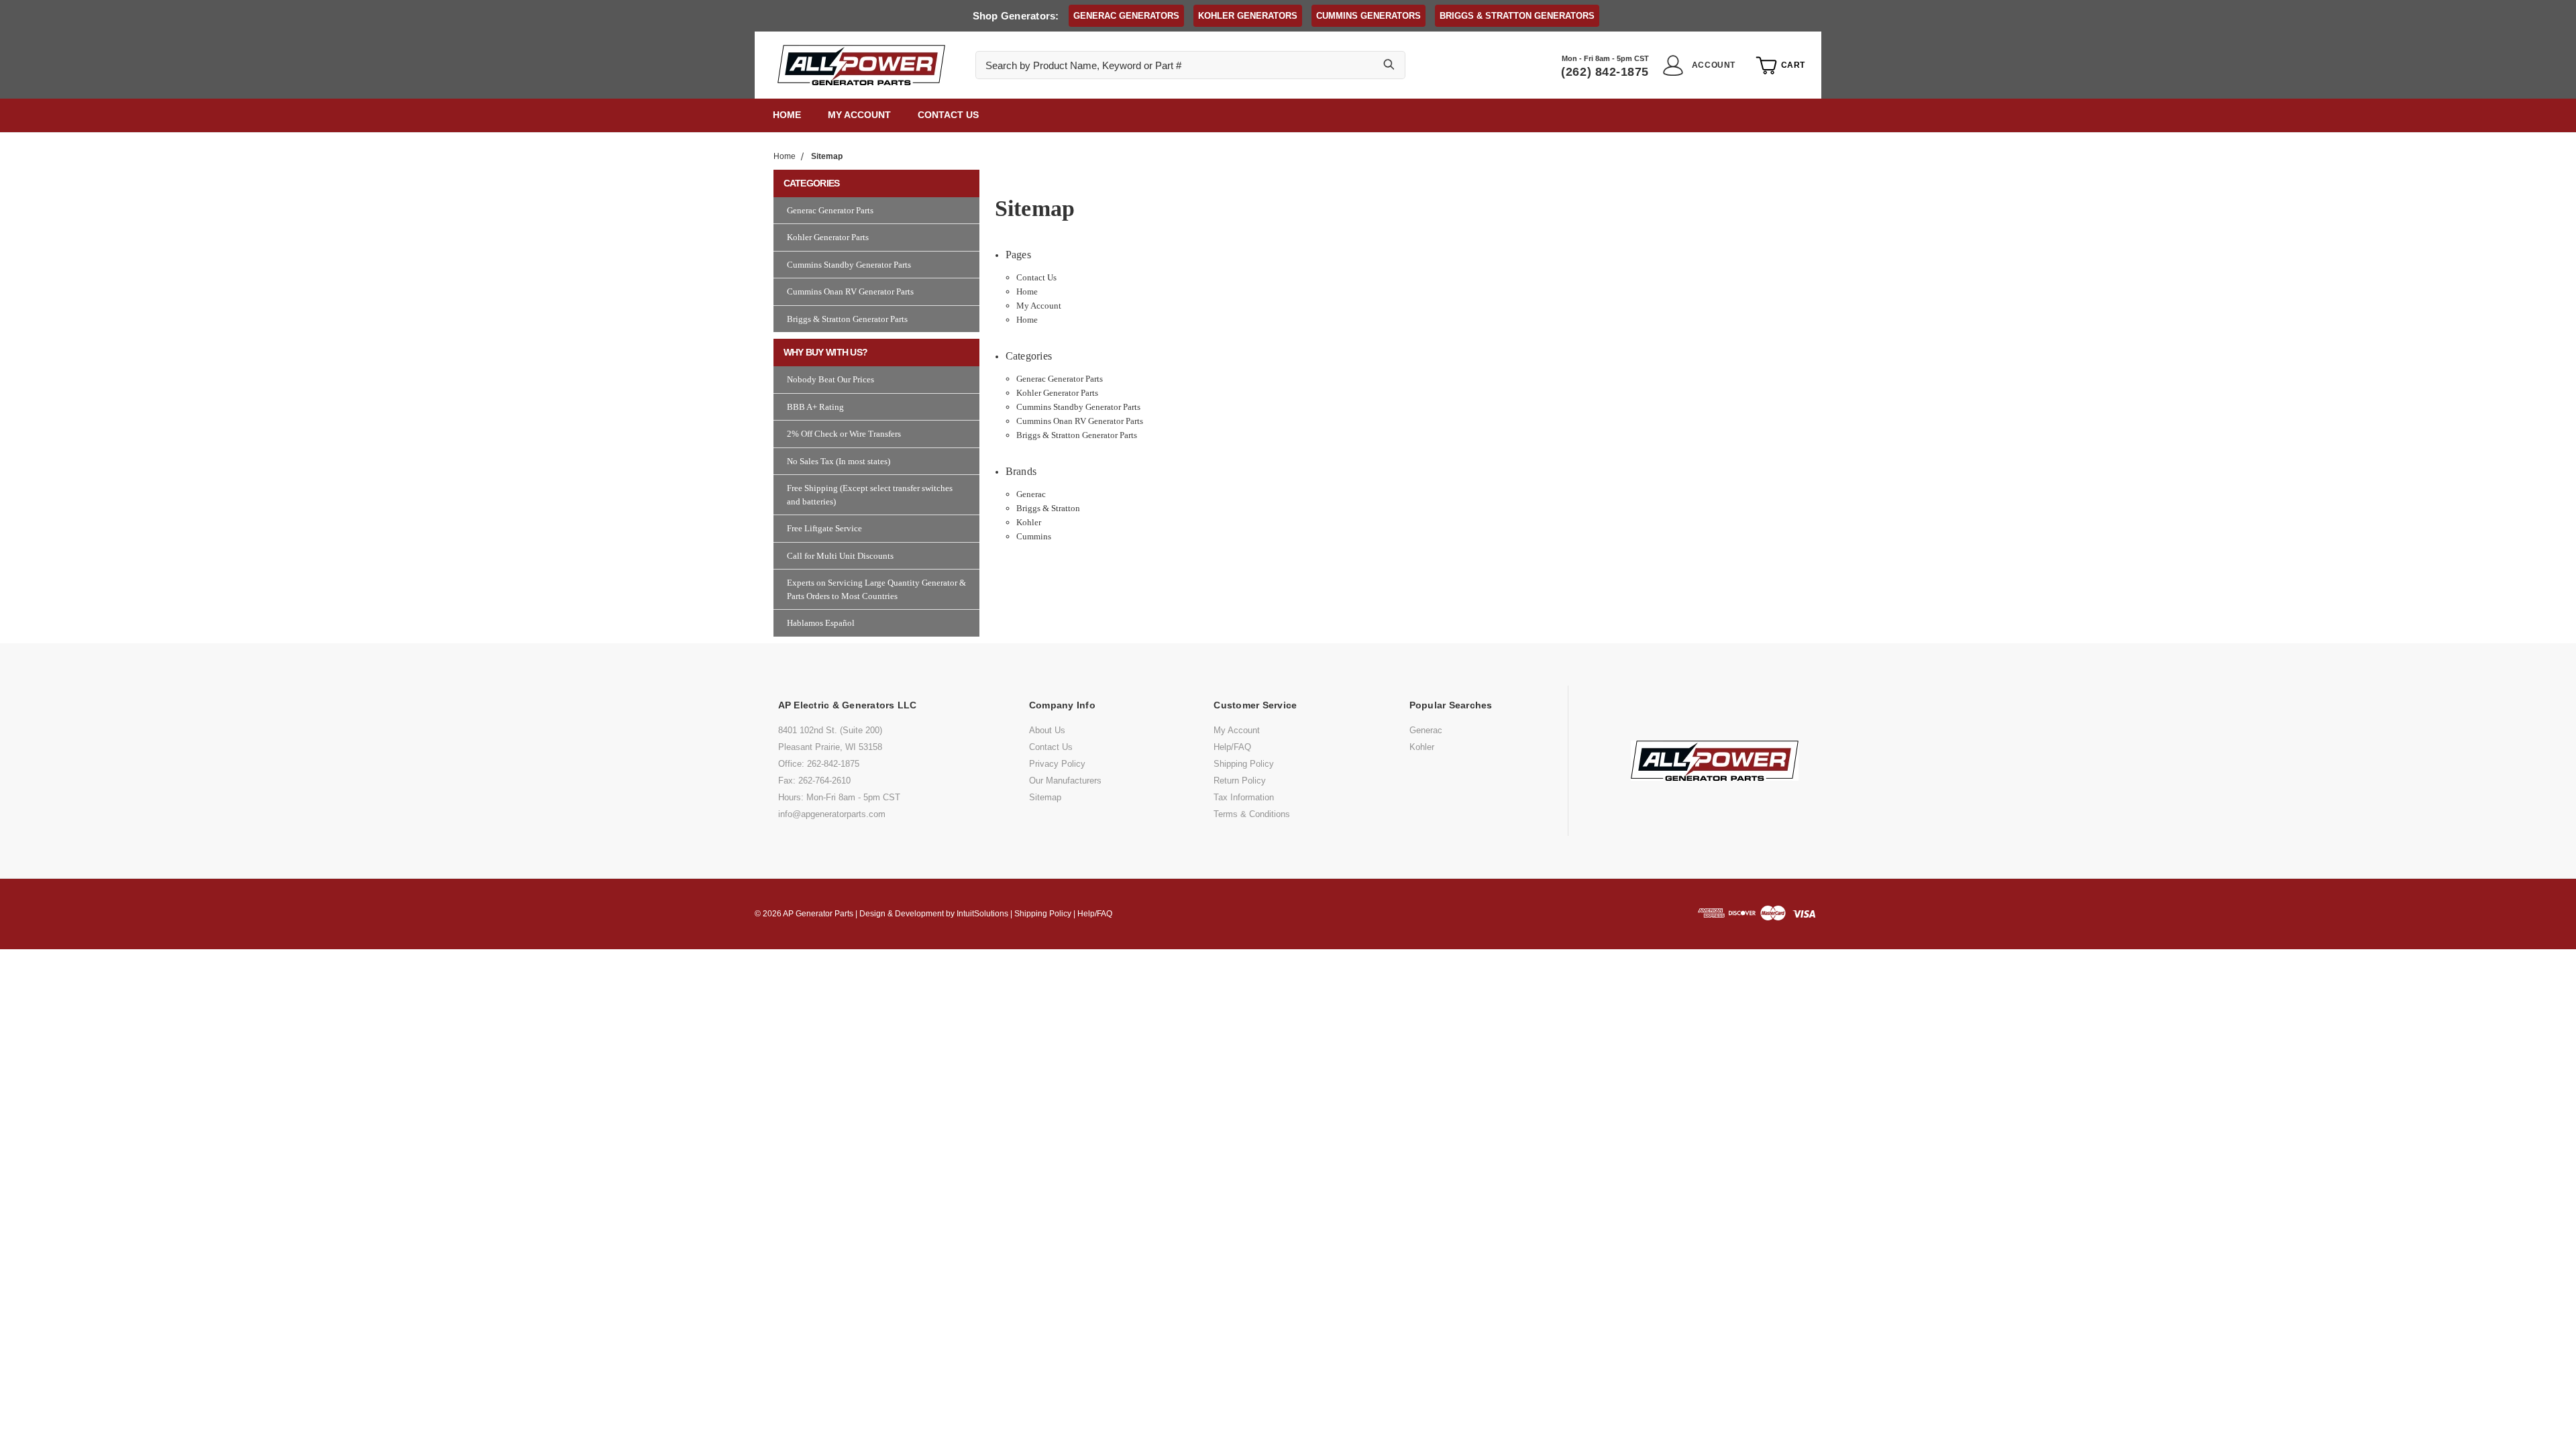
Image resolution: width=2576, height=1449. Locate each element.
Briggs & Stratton (1048, 508)
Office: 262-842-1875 (819, 764)
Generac (1031, 494)
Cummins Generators (1368, 16)
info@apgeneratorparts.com (832, 814)
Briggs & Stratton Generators (1517, 16)
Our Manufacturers (1065, 781)
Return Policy (1240, 781)
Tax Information (1244, 797)
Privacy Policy (1057, 764)
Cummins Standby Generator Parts (1078, 407)
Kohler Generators (1248, 16)
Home (787, 115)
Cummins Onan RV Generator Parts (1080, 421)
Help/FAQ (1232, 747)
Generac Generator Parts (1060, 379)
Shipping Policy (1244, 764)
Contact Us (948, 115)
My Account (859, 115)
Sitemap (1045, 797)
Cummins (1034, 536)
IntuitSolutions (982, 914)
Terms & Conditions (1252, 814)
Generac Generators (1126, 16)
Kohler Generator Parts (1057, 393)
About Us (1047, 730)
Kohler (1029, 522)
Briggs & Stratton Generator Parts (1077, 435)
